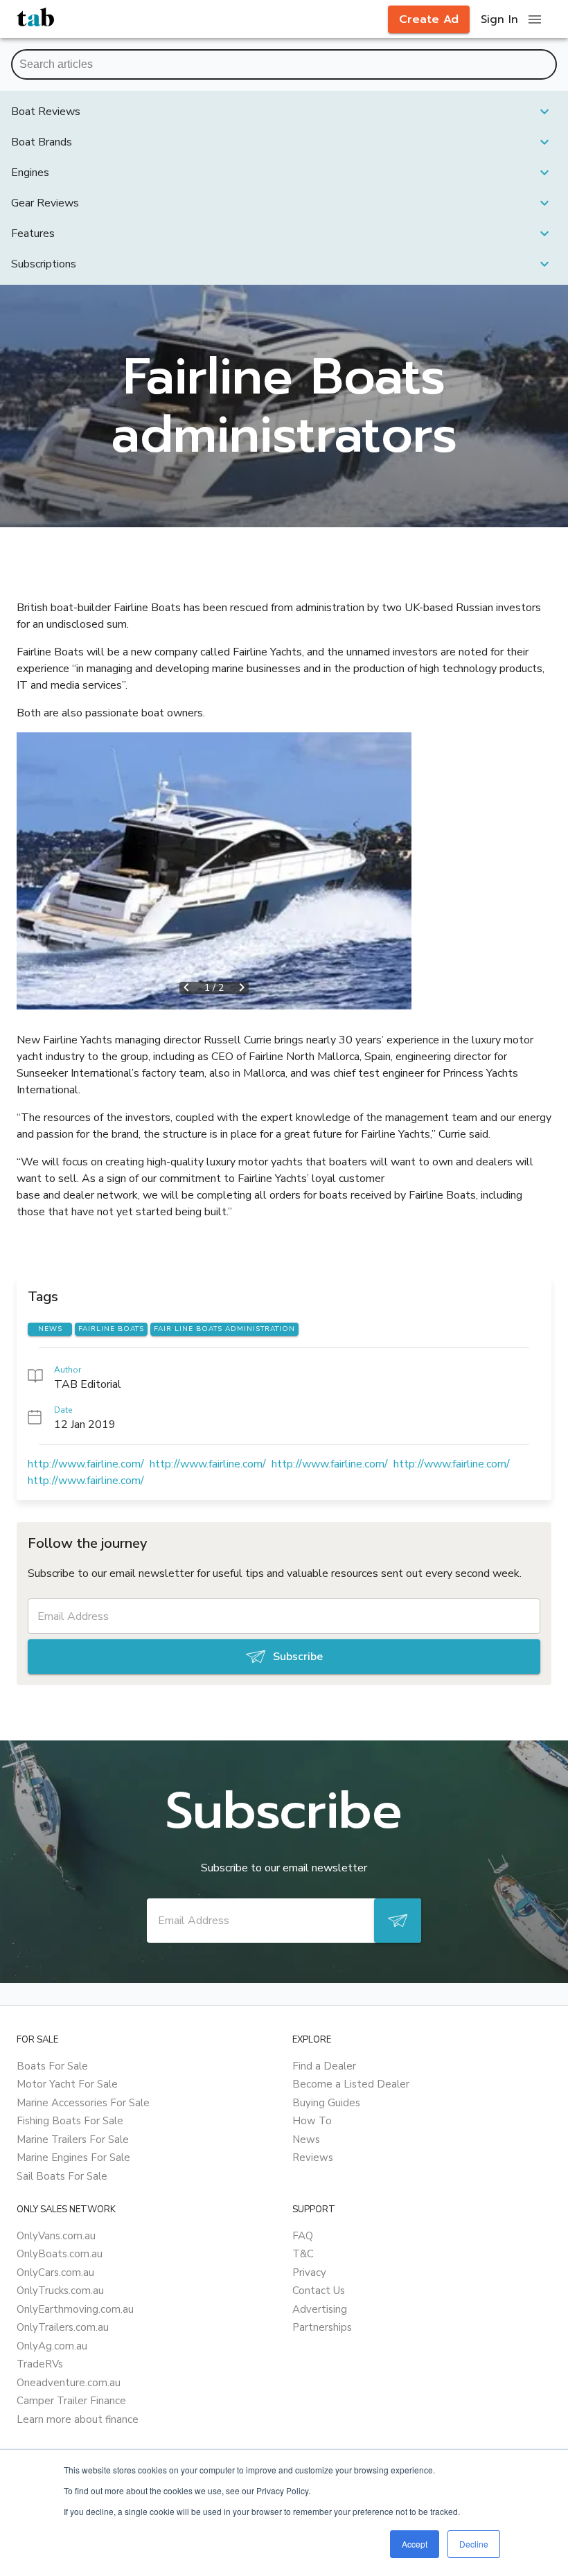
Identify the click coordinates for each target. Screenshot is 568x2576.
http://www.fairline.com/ (86, 1464)
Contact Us (319, 2291)
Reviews (313, 2158)
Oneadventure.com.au (69, 2383)
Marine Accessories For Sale (83, 2103)
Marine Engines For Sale (73, 2158)
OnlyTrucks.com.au (60, 2291)
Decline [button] (474, 2544)
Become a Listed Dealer (351, 2084)
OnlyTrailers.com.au (63, 2327)
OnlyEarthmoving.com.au (75, 2309)
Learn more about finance (78, 2419)
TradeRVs (40, 2364)
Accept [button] (415, 2544)
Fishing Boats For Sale (70, 2121)
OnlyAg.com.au (52, 2346)
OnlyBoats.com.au (60, 2254)
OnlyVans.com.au (56, 2236)
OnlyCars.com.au (55, 2273)
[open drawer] (535, 19)
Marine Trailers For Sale (73, 2140)
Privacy (309, 2273)
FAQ (303, 2236)
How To (312, 2121)
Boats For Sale (52, 2066)
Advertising (320, 2309)
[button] (284, 112)
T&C (303, 2254)
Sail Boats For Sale (62, 2176)
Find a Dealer (324, 2066)
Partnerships (322, 2327)
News (306, 2140)
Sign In (499, 19)
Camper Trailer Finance (71, 2401)
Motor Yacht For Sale (67, 2084)
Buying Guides (326, 2103)
